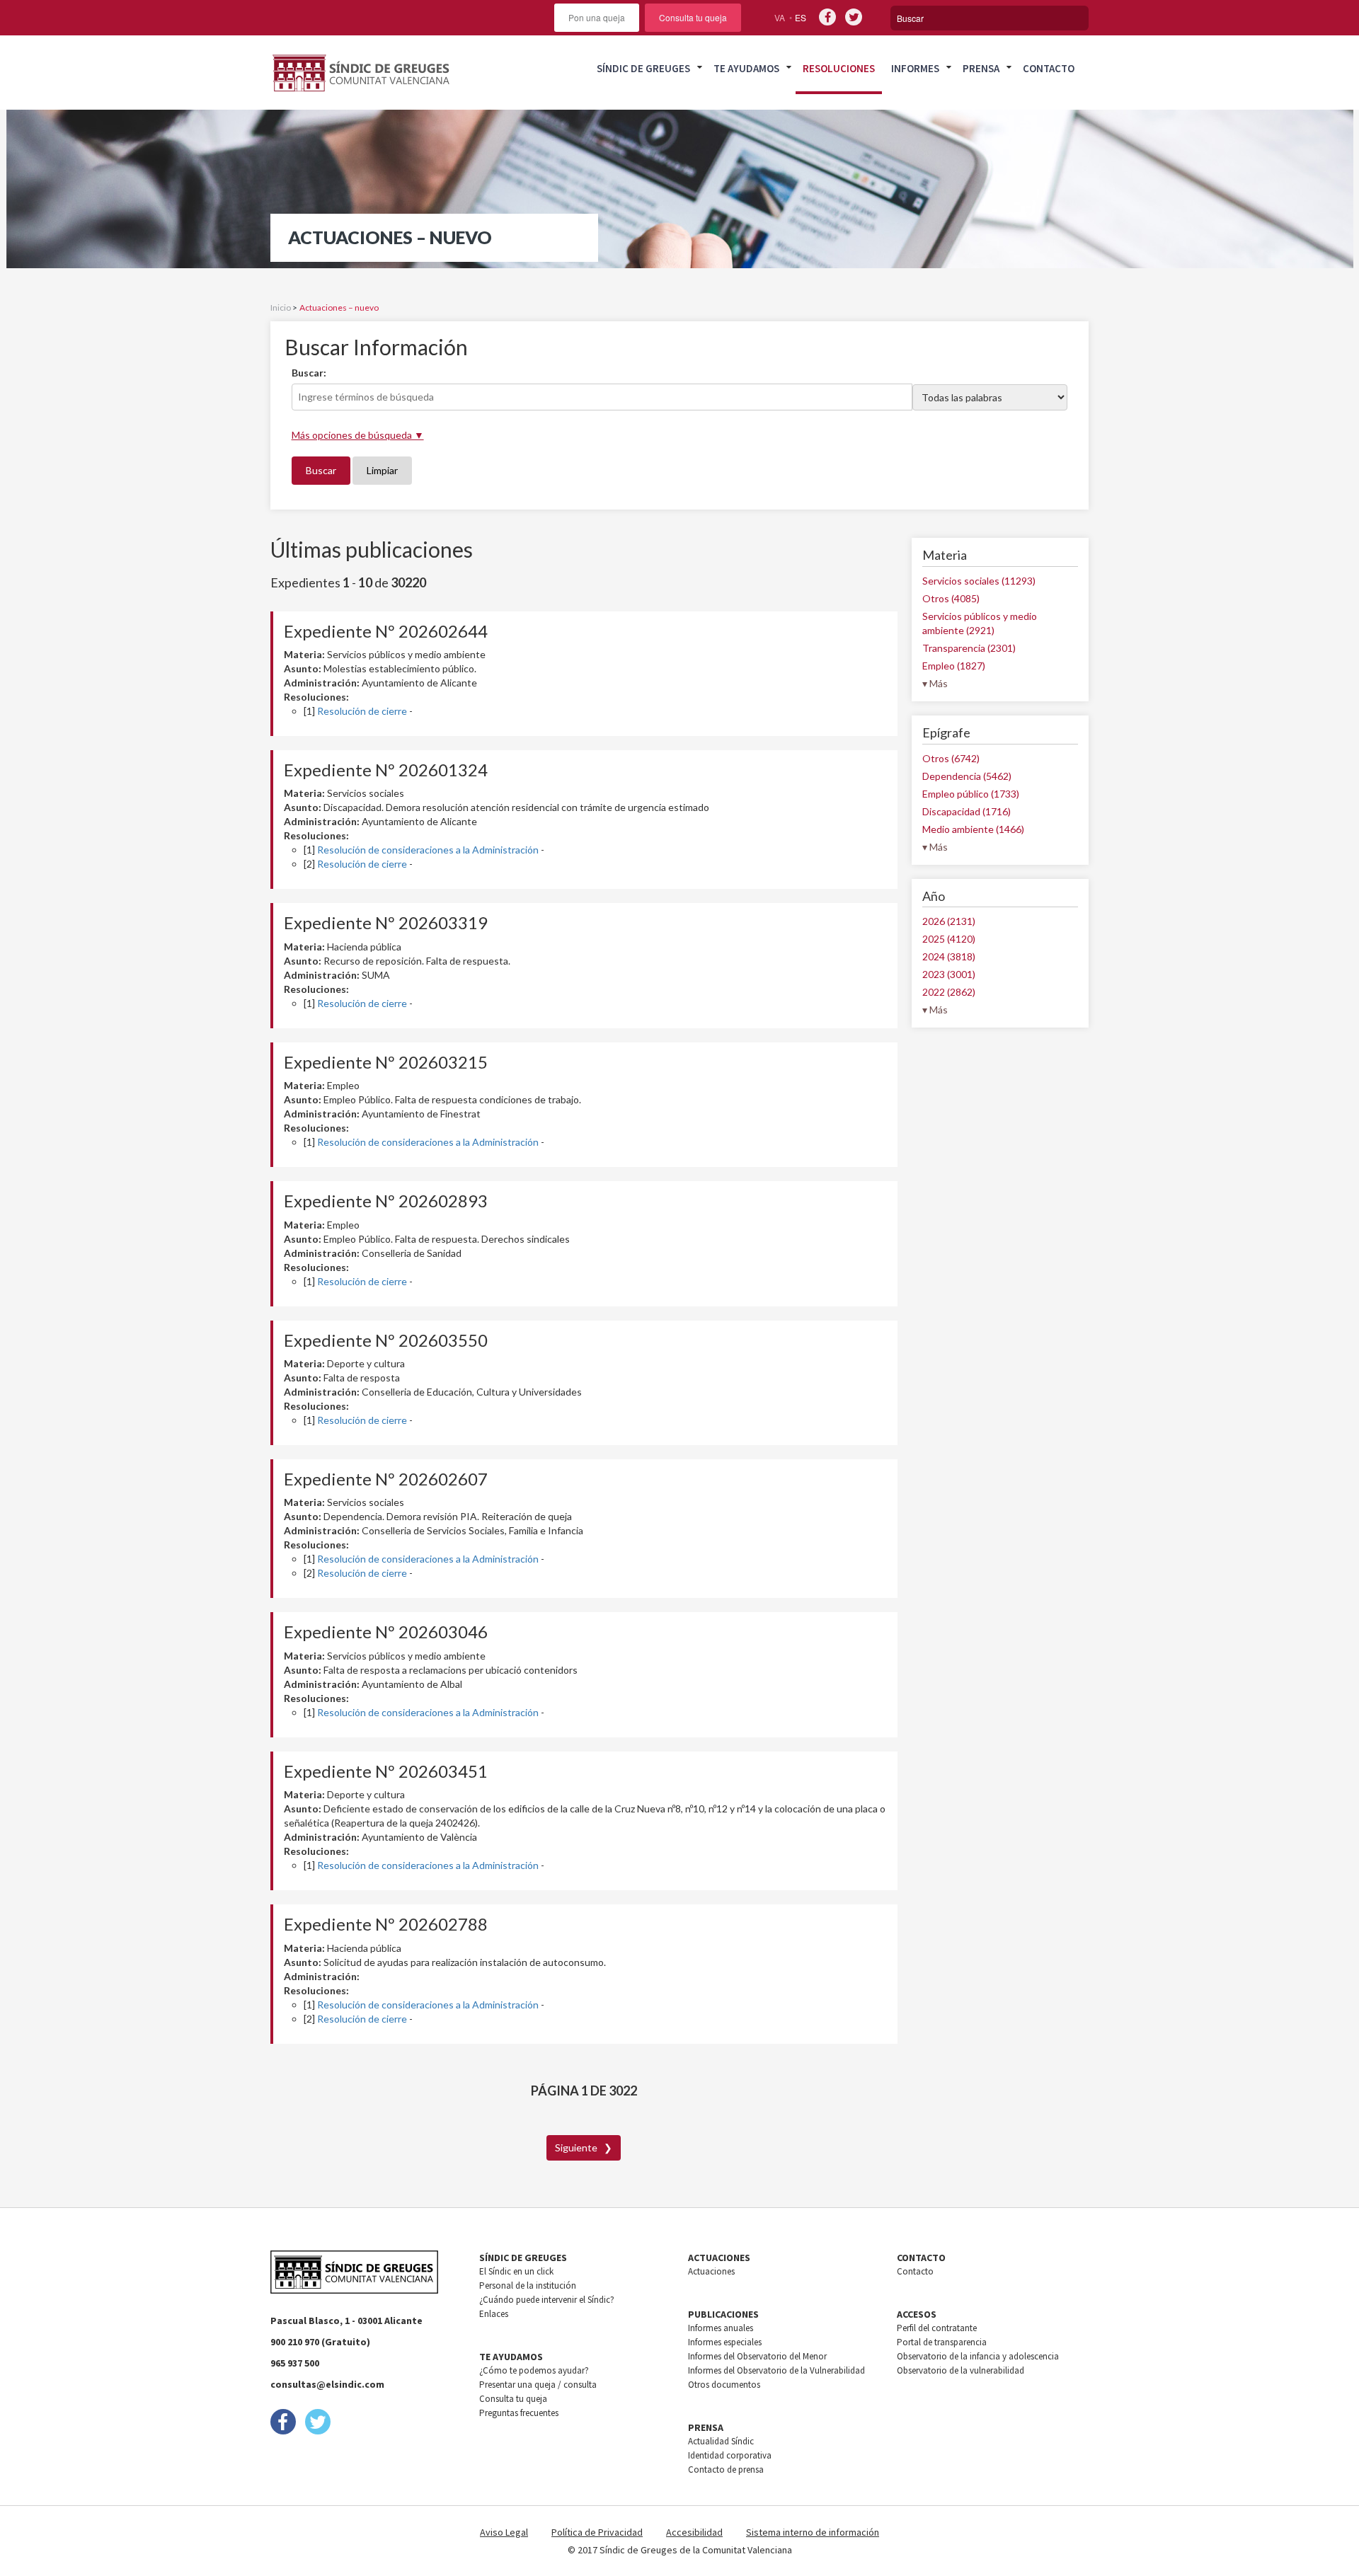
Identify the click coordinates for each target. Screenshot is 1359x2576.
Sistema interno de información (813, 2532)
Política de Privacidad (597, 2532)
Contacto (1049, 68)
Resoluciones (839, 68)
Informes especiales (725, 2342)
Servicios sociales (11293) (979, 581)
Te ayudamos (746, 68)
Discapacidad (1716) (967, 811)
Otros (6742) (951, 758)
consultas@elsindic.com (327, 2384)
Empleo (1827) (954, 666)
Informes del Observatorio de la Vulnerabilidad (776, 2370)
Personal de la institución (528, 2285)
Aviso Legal (504, 2532)
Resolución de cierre (362, 711)
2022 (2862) (949, 992)
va (780, 17)
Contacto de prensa (726, 2469)
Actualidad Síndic (721, 2441)
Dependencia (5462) (967, 776)
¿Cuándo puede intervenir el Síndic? (547, 2300)
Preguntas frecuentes (519, 2413)
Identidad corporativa (730, 2455)
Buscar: (309, 373)
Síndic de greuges (643, 68)
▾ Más (935, 683)
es (801, 17)
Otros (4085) (951, 598)
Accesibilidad (694, 2532)
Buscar (321, 470)
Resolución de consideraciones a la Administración (428, 850)
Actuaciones (711, 2271)
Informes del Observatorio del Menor (757, 2356)
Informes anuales (721, 2328)
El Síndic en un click (516, 2271)
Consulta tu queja (693, 17)
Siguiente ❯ (584, 2147)
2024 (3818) (949, 956)
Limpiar (382, 470)
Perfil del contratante (937, 2328)
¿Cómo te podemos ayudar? (534, 2370)
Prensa (981, 68)
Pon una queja (597, 17)
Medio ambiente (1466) (973, 829)
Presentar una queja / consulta (538, 2385)
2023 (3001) (949, 974)
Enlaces (494, 2314)
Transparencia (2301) (969, 648)
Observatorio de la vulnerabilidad (961, 2370)
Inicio (281, 307)
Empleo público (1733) (971, 794)
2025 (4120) (949, 939)
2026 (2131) (949, 921)
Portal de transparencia (942, 2342)
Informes (915, 68)
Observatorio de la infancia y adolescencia (978, 2356)
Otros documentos (724, 2385)
